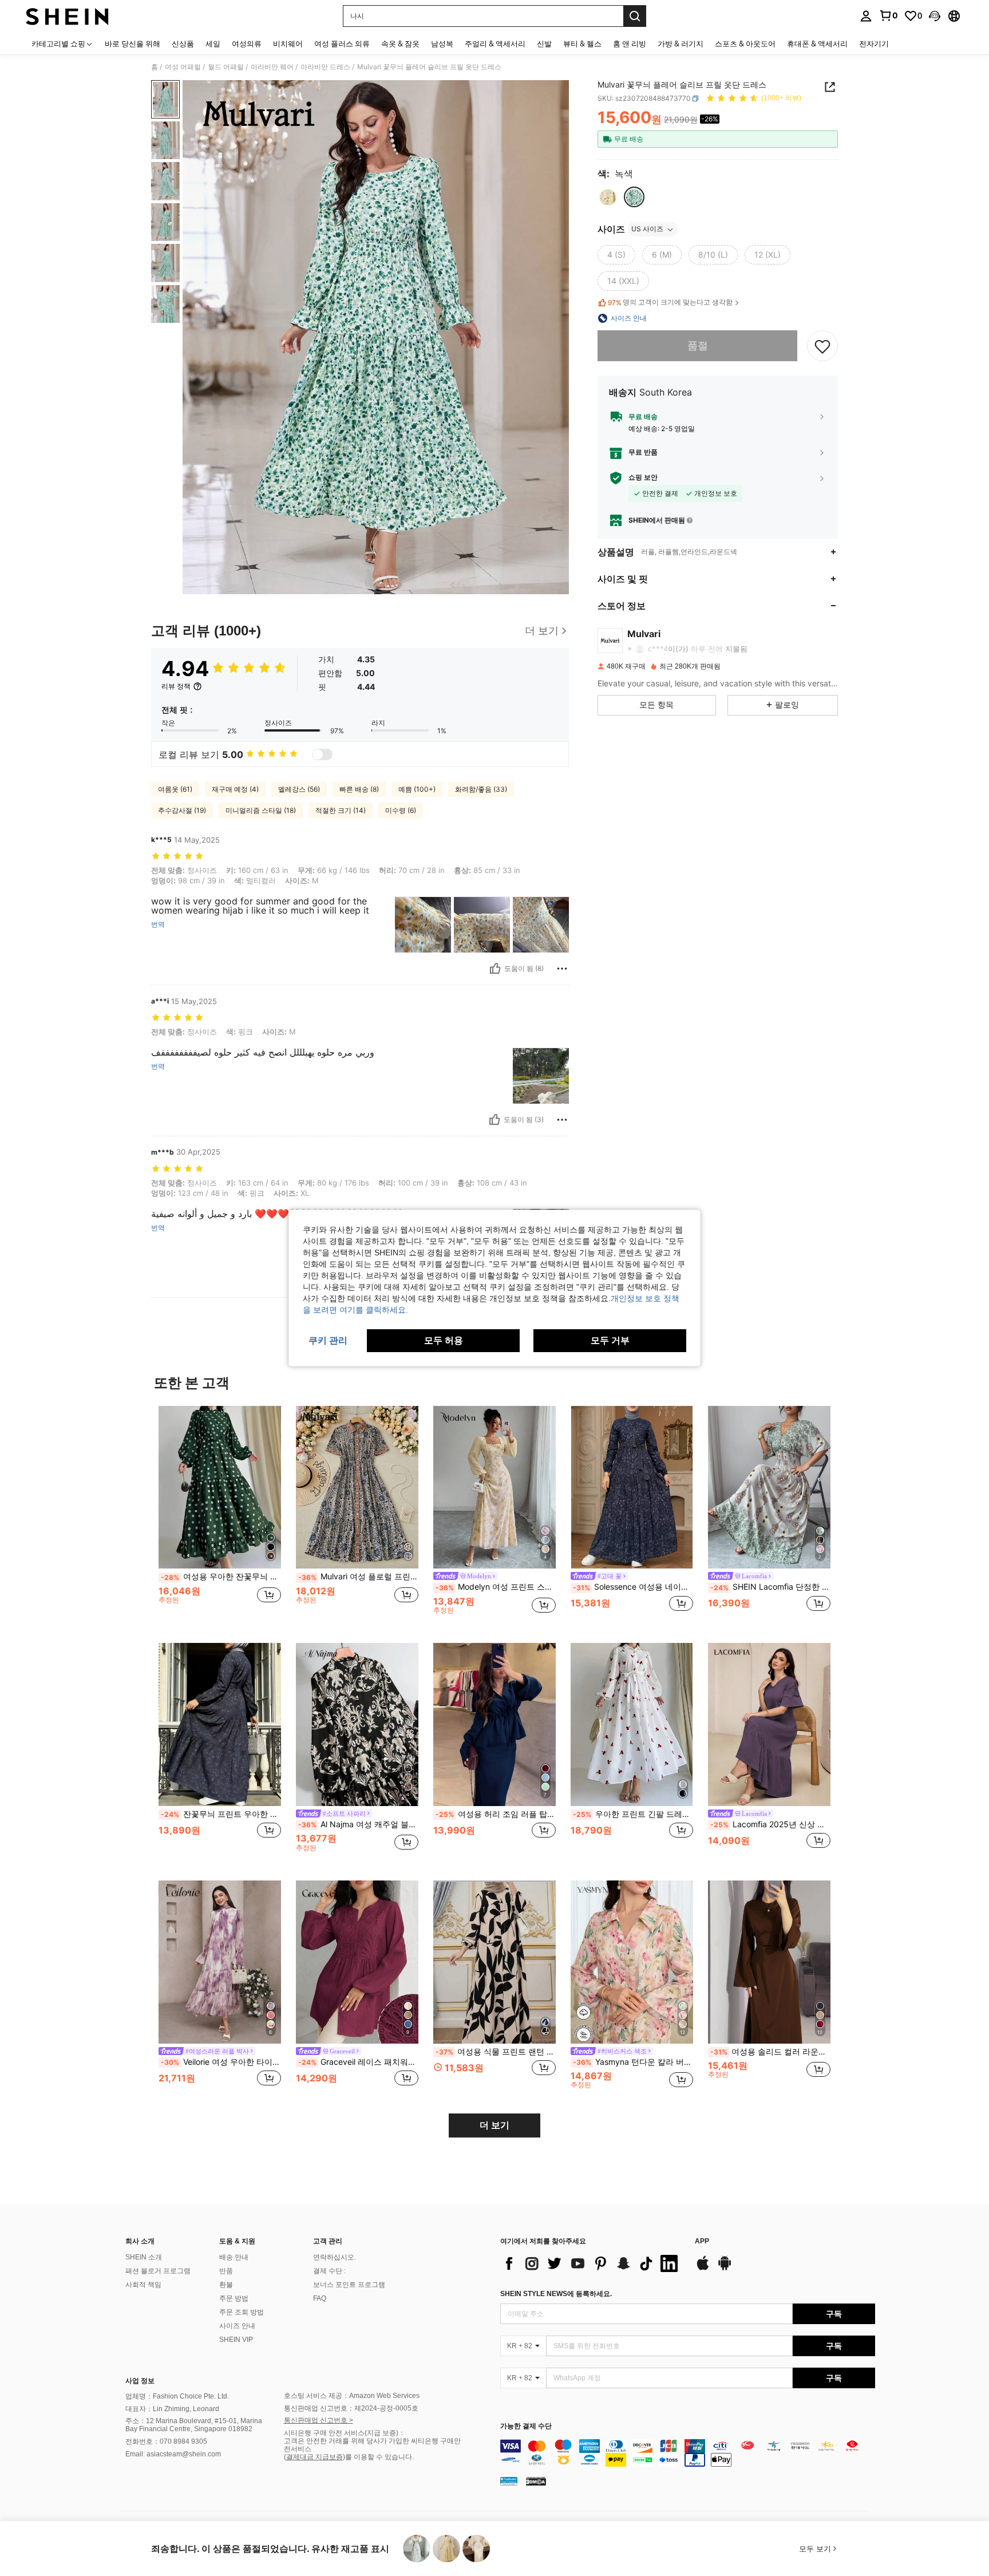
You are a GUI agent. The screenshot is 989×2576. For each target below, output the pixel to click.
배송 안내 (234, 2257)
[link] (888, 15)
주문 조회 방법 (242, 2312)
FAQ (320, 2298)
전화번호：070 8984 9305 (166, 2441)
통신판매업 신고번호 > (319, 2420)
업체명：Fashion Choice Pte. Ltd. (177, 2396)
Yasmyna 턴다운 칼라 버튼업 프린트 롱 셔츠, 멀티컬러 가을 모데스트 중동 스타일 (633, 2062)
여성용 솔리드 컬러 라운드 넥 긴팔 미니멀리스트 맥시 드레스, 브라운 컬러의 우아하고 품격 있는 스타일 (770, 2052)
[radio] (608, 197)
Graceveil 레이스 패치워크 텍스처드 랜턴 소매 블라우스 (358, 2062)
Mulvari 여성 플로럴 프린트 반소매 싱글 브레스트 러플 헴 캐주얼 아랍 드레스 (358, 1577)
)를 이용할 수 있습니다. (378, 2457)
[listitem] (220, 1516)
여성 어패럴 (183, 67)
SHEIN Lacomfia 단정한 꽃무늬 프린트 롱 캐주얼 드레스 (770, 1587)
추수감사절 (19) (182, 810)
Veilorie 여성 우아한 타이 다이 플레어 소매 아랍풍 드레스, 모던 (221, 2062)
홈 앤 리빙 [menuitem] (630, 44)
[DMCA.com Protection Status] (536, 2481)
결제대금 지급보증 (314, 2457)
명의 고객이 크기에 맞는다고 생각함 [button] (670, 302)
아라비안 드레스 (325, 67)
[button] (935, 16)
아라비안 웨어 (272, 67)
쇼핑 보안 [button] (643, 478)
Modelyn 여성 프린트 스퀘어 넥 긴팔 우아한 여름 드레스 (496, 1587)
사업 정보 (140, 2381)
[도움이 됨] (495, 969)
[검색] (635, 16)
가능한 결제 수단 (526, 2426)
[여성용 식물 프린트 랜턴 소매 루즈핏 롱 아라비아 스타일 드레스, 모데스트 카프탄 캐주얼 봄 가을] (494, 1962)
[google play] (725, 2269)
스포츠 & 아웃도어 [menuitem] (745, 44)
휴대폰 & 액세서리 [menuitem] (817, 44)
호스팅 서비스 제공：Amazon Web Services (352, 2396)
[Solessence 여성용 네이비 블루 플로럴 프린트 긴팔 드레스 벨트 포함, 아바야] (632, 1487)
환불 (226, 2285)
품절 (698, 346)
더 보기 (494, 2125)
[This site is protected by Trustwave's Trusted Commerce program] (509, 2481)
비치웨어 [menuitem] (288, 44)
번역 (158, 924)
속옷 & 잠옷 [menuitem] (400, 44)
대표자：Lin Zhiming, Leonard (172, 2409)
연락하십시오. (335, 2257)
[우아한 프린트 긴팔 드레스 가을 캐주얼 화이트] (632, 1724)
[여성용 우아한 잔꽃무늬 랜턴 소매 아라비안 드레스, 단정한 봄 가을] (220, 1487)
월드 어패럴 (226, 67)
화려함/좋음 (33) (481, 789)
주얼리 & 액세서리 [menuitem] (495, 44)
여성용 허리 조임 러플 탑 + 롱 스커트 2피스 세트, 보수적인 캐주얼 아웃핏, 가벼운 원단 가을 (496, 1814)
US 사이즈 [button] (647, 229)
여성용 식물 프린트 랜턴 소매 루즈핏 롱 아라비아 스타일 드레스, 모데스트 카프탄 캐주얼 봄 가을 (496, 2052)
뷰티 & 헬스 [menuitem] (582, 44)
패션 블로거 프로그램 (158, 2271)
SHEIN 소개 (144, 2257)
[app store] (703, 2269)
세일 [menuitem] (213, 44)
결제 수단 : (329, 2271)
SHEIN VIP (236, 2340)
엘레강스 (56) (299, 789)
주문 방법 (234, 2298)
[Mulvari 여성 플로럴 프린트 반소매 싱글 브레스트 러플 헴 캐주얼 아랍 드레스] (357, 1487)
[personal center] (866, 16)
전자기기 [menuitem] (874, 44)
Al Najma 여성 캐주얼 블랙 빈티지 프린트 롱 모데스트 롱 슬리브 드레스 (358, 1824)
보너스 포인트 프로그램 (349, 2285)
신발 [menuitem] (544, 44)
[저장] (822, 346)
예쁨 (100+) (417, 789)
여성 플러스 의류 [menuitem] (342, 44)
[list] (592, 2263)
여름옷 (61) (175, 789)
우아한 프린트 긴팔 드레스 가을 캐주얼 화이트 (633, 1814)
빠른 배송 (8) (359, 789)
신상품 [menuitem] (183, 44)
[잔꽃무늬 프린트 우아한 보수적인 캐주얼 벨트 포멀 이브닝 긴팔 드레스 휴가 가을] (220, 1724)
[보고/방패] (562, 969)
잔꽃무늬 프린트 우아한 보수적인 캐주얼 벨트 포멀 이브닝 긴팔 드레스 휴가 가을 (221, 1814)
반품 (226, 2271)
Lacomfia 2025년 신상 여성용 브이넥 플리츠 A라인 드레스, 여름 (770, 1824)
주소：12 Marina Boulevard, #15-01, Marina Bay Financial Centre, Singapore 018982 (194, 2425)
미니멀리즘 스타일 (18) (261, 810)
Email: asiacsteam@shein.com (173, 2454)
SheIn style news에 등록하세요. (556, 2294)
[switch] (322, 754)
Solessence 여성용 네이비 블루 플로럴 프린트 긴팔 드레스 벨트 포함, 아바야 (633, 1587)
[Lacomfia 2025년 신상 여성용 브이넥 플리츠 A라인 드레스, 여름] (769, 1724)
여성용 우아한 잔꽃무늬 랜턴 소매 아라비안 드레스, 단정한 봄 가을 (221, 1577)
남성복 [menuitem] (442, 44)
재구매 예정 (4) (235, 789)
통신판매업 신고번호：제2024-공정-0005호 (351, 2408)
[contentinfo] (688, 2453)
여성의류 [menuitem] (247, 44)
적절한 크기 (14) (341, 810)
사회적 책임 (143, 2285)
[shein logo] (67, 16)
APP (702, 2241)
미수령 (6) (401, 810)
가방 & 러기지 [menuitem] (681, 44)
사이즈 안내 (237, 2326)
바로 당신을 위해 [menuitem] (132, 44)
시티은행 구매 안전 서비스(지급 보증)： (345, 2433)
